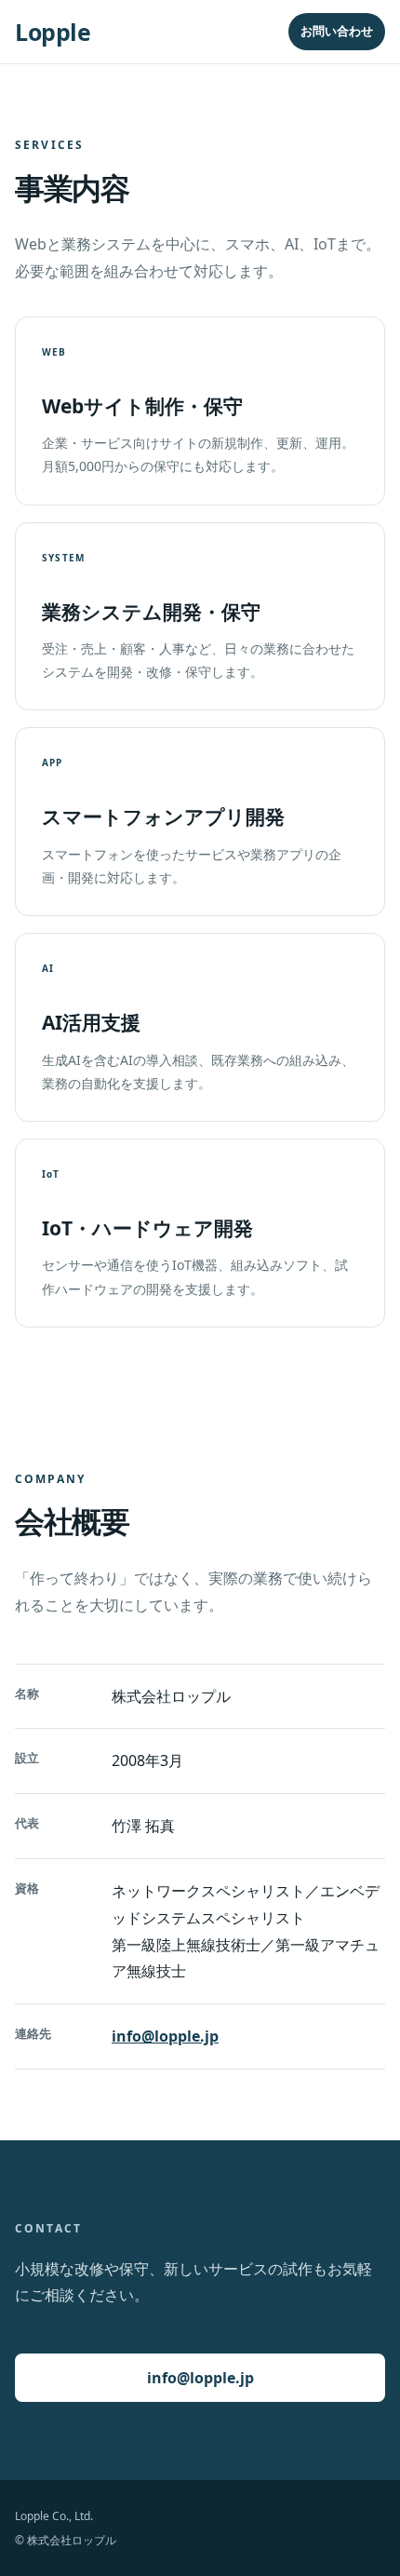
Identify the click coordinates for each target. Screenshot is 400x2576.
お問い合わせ (337, 31)
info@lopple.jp (165, 2036)
